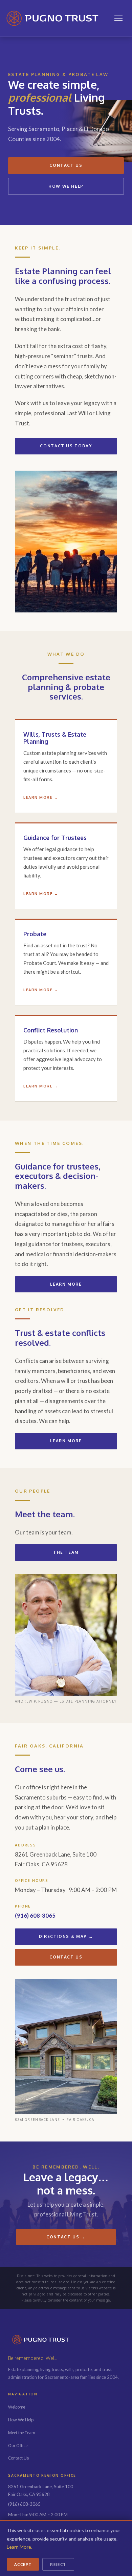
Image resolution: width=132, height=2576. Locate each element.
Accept (23, 2564)
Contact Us (66, 165)
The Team (66, 1552)
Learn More (66, 1284)
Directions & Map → (66, 1936)
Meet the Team (21, 2433)
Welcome (17, 2407)
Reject (58, 2564)
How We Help (66, 186)
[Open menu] (118, 18)
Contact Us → (66, 2237)
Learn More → (41, 797)
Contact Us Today (66, 446)
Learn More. (19, 2547)
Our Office (18, 2446)
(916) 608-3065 (35, 1915)
